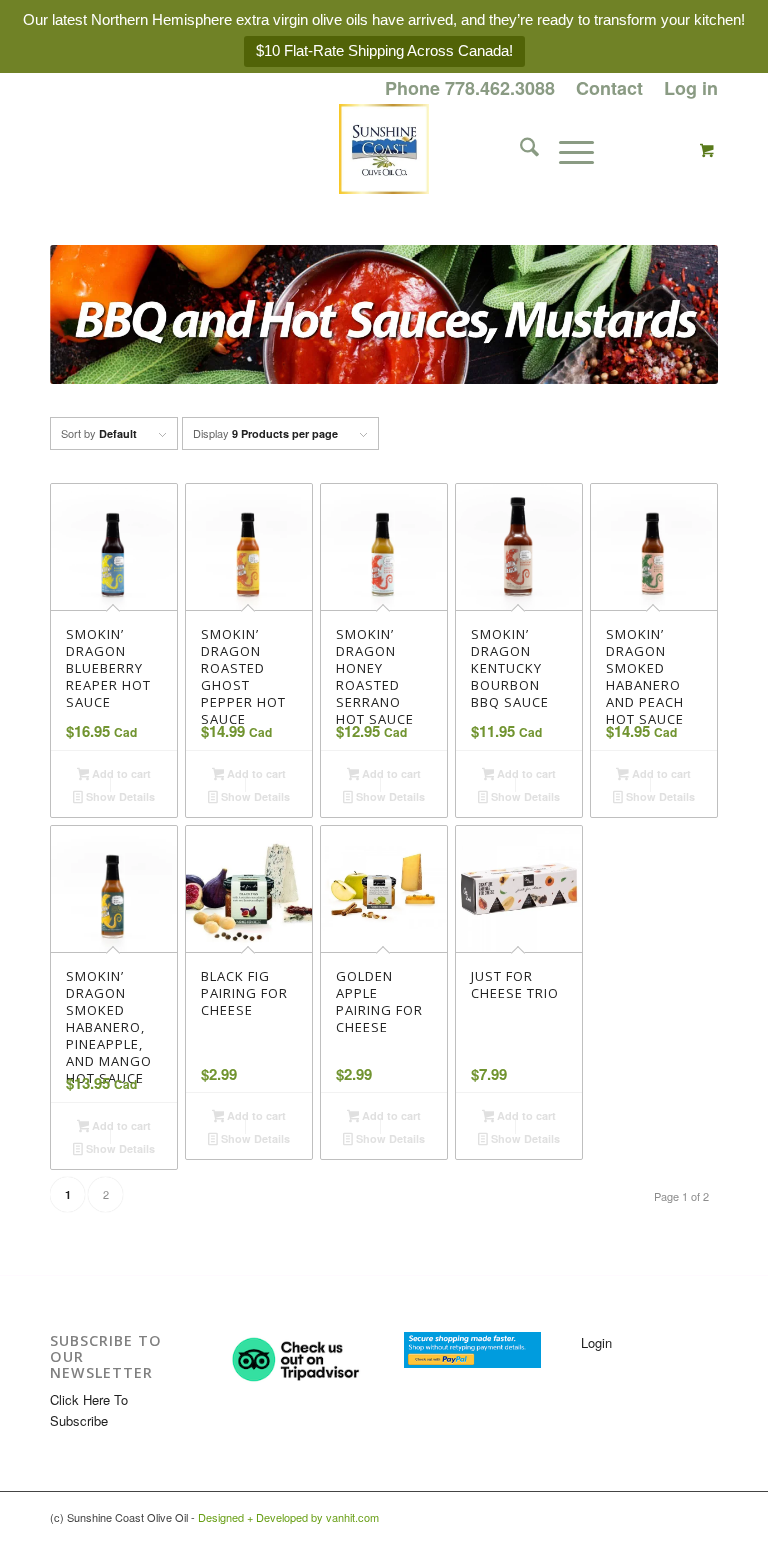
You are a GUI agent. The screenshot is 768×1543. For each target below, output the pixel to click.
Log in (691, 88)
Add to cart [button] (120, 773)
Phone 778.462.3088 (470, 88)
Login (596, 1342)
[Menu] (566, 149)
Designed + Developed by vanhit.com (288, 1517)
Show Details (119, 796)
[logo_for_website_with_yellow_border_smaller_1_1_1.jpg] (384, 149)
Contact (609, 88)
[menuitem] (470, 89)
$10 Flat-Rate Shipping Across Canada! (384, 50)
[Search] (519, 149)
